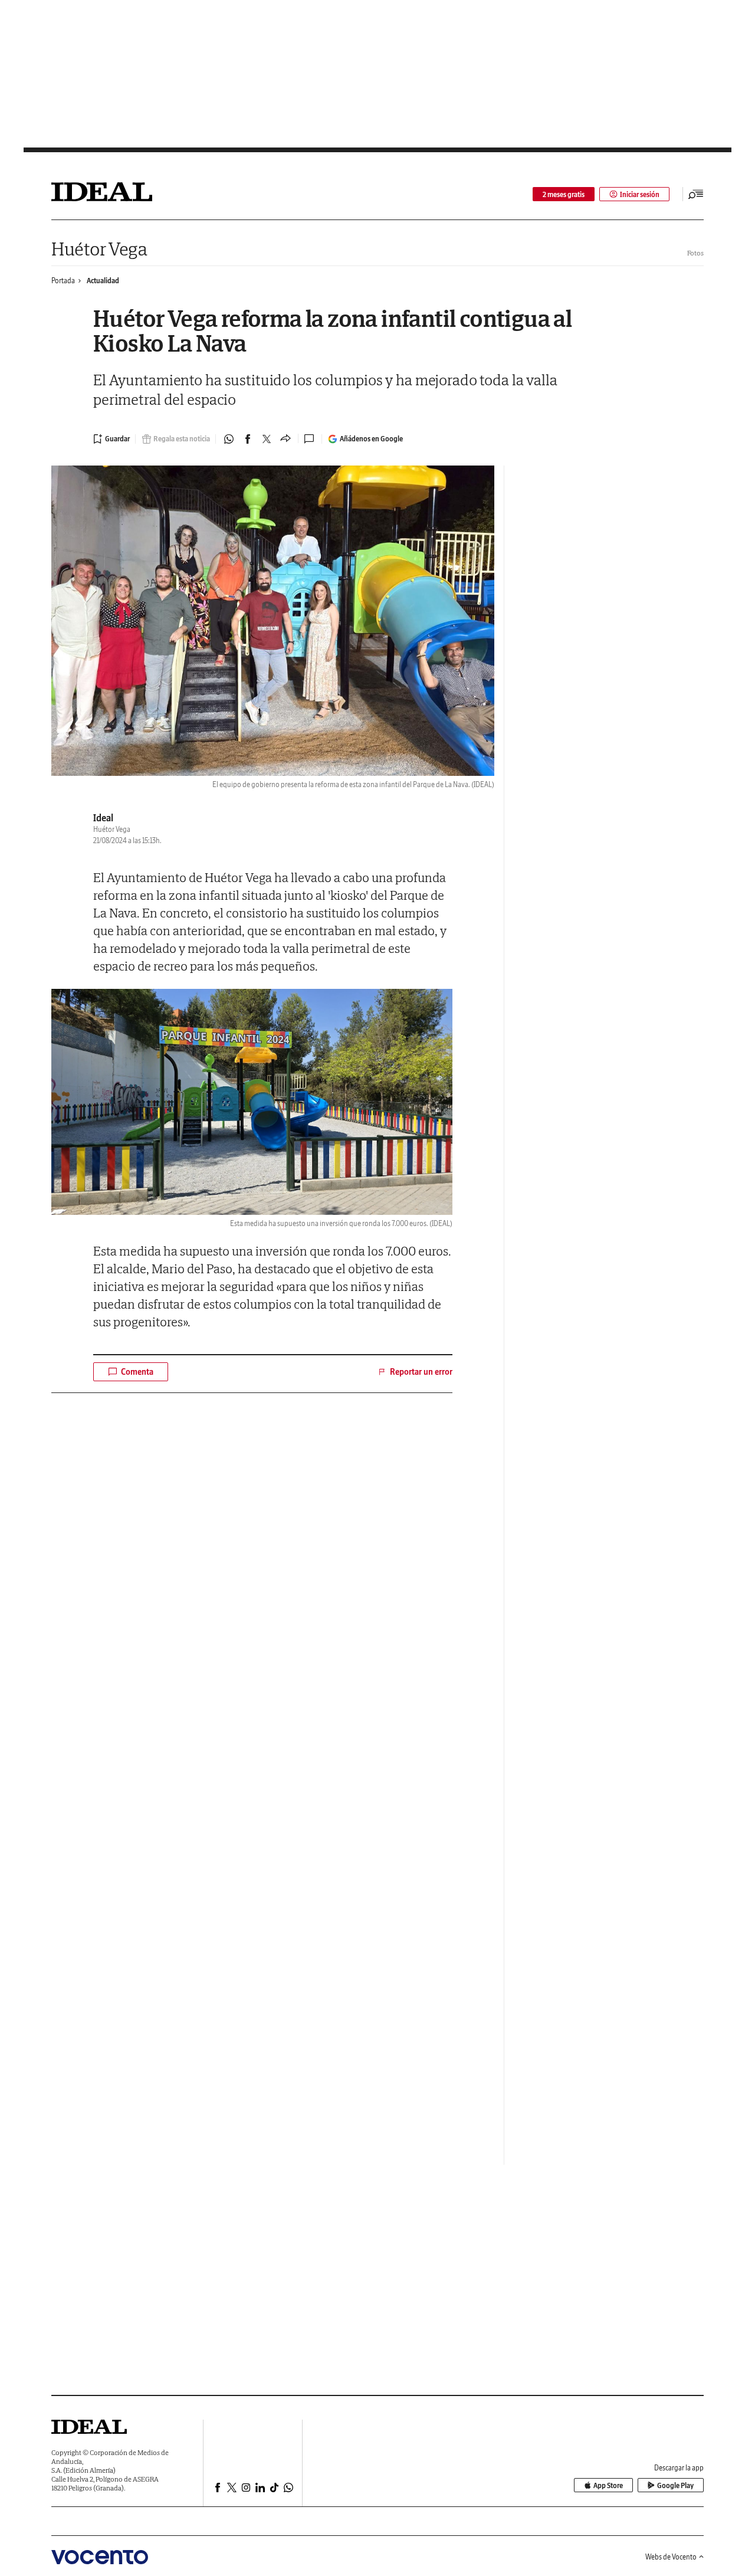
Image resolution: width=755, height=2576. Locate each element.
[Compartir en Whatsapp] (229, 439)
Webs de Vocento (671, 2557)
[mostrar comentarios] (310, 439)
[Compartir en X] (267, 439)
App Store (608, 2485)
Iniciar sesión (640, 194)
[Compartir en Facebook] (248, 439)
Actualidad (103, 281)
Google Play (675, 2485)
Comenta (137, 1372)
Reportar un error (421, 1372)
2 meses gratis (564, 194)
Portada (63, 281)
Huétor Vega (99, 249)
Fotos (695, 253)
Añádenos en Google (371, 439)
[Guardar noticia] (111, 439)
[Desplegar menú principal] (696, 194)
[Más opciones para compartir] (285, 439)
